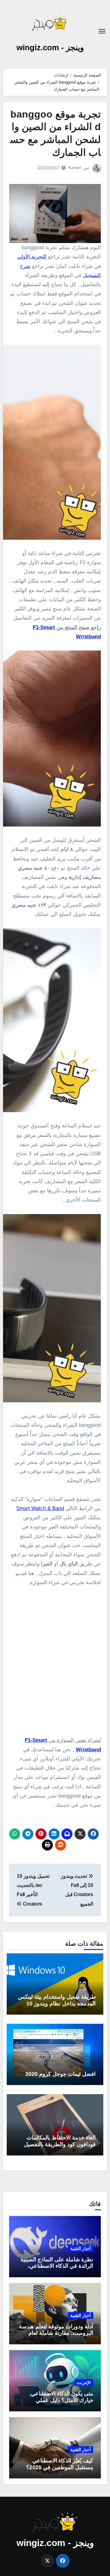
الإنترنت (84, 2383)
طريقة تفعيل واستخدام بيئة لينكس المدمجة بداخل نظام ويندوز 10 (57, 2000)
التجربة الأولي (32, 257)
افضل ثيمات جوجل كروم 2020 (61, 2074)
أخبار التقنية (81, 2248)
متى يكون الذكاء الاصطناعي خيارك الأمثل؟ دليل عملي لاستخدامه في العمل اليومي (62, 2400)
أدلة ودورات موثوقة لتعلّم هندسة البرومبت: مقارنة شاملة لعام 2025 (56, 2333)
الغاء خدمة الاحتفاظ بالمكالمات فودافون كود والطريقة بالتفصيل (60, 2141)
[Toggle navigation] (102, 31)
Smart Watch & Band (40, 1508)
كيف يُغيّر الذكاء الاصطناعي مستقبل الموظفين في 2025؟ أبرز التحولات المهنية (60, 2467)
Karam (75, 167)
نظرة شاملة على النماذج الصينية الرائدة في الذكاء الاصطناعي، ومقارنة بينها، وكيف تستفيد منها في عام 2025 (57, 2269)
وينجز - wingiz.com (50, 47)
